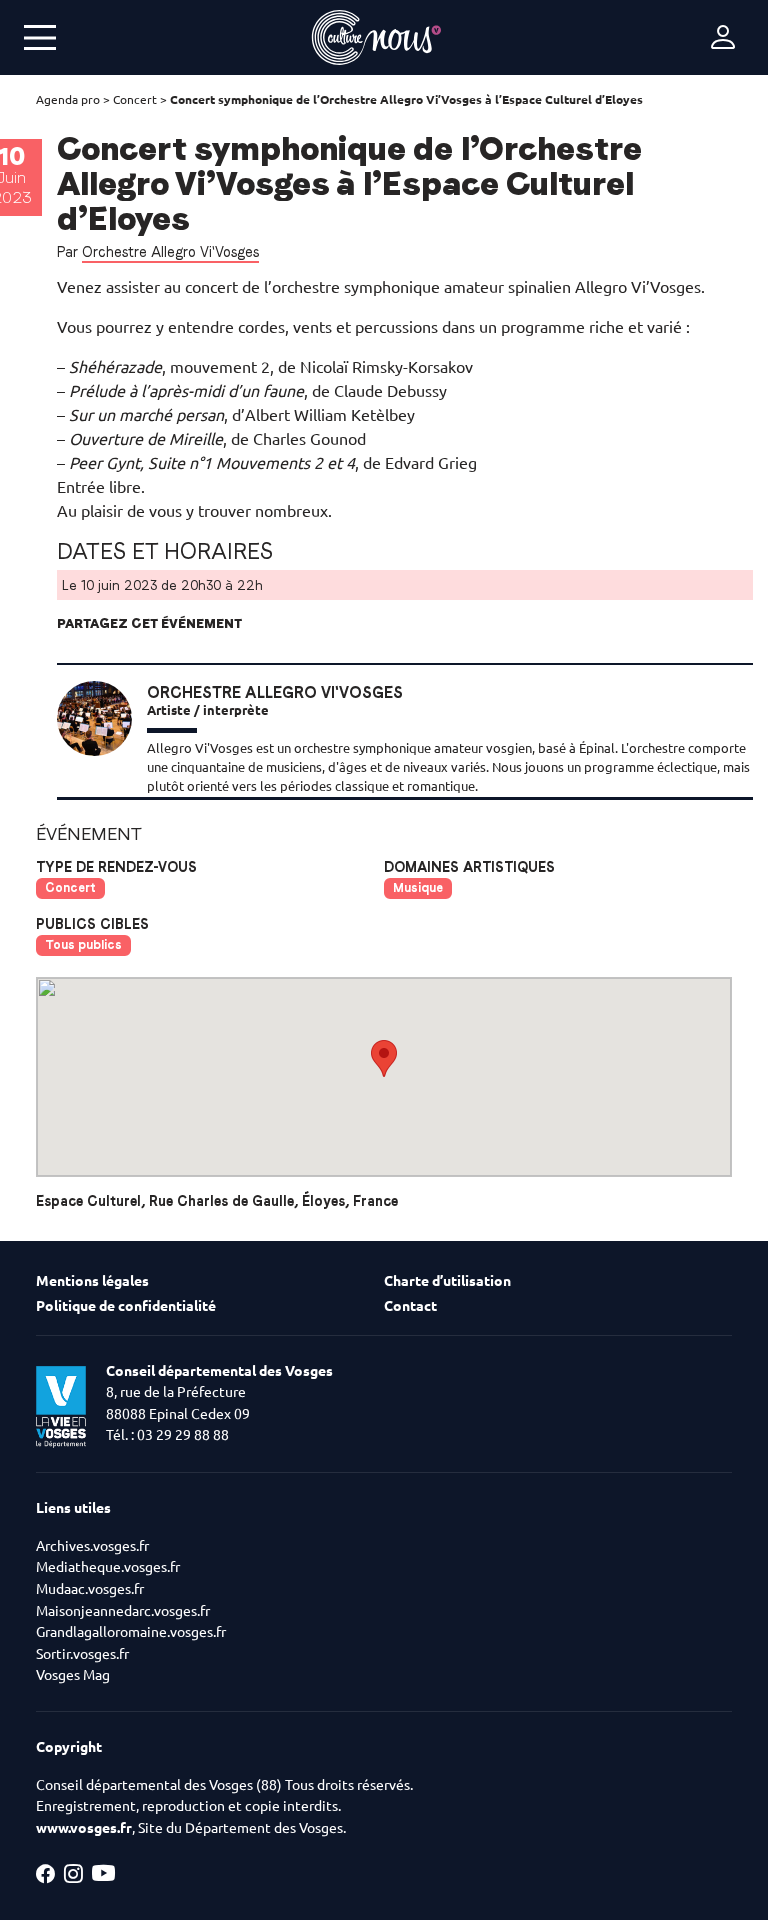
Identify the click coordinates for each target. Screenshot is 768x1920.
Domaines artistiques (469, 867)
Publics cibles (92, 924)
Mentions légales (92, 1281)
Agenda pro (68, 99)
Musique (418, 887)
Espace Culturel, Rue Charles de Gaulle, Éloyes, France (217, 1201)
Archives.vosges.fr (92, 1546)
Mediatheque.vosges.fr (108, 1567)
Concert (135, 99)
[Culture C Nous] (376, 37)
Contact (410, 1306)
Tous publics (83, 944)
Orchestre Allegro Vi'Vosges (170, 252)
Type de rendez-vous (116, 867)
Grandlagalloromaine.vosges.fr (131, 1632)
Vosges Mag (73, 1675)
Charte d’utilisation (447, 1281)
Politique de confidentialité (126, 1306)
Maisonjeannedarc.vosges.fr (123, 1611)
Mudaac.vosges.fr (90, 1589)
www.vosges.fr (84, 1828)
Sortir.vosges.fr (82, 1654)
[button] (384, 1058)
